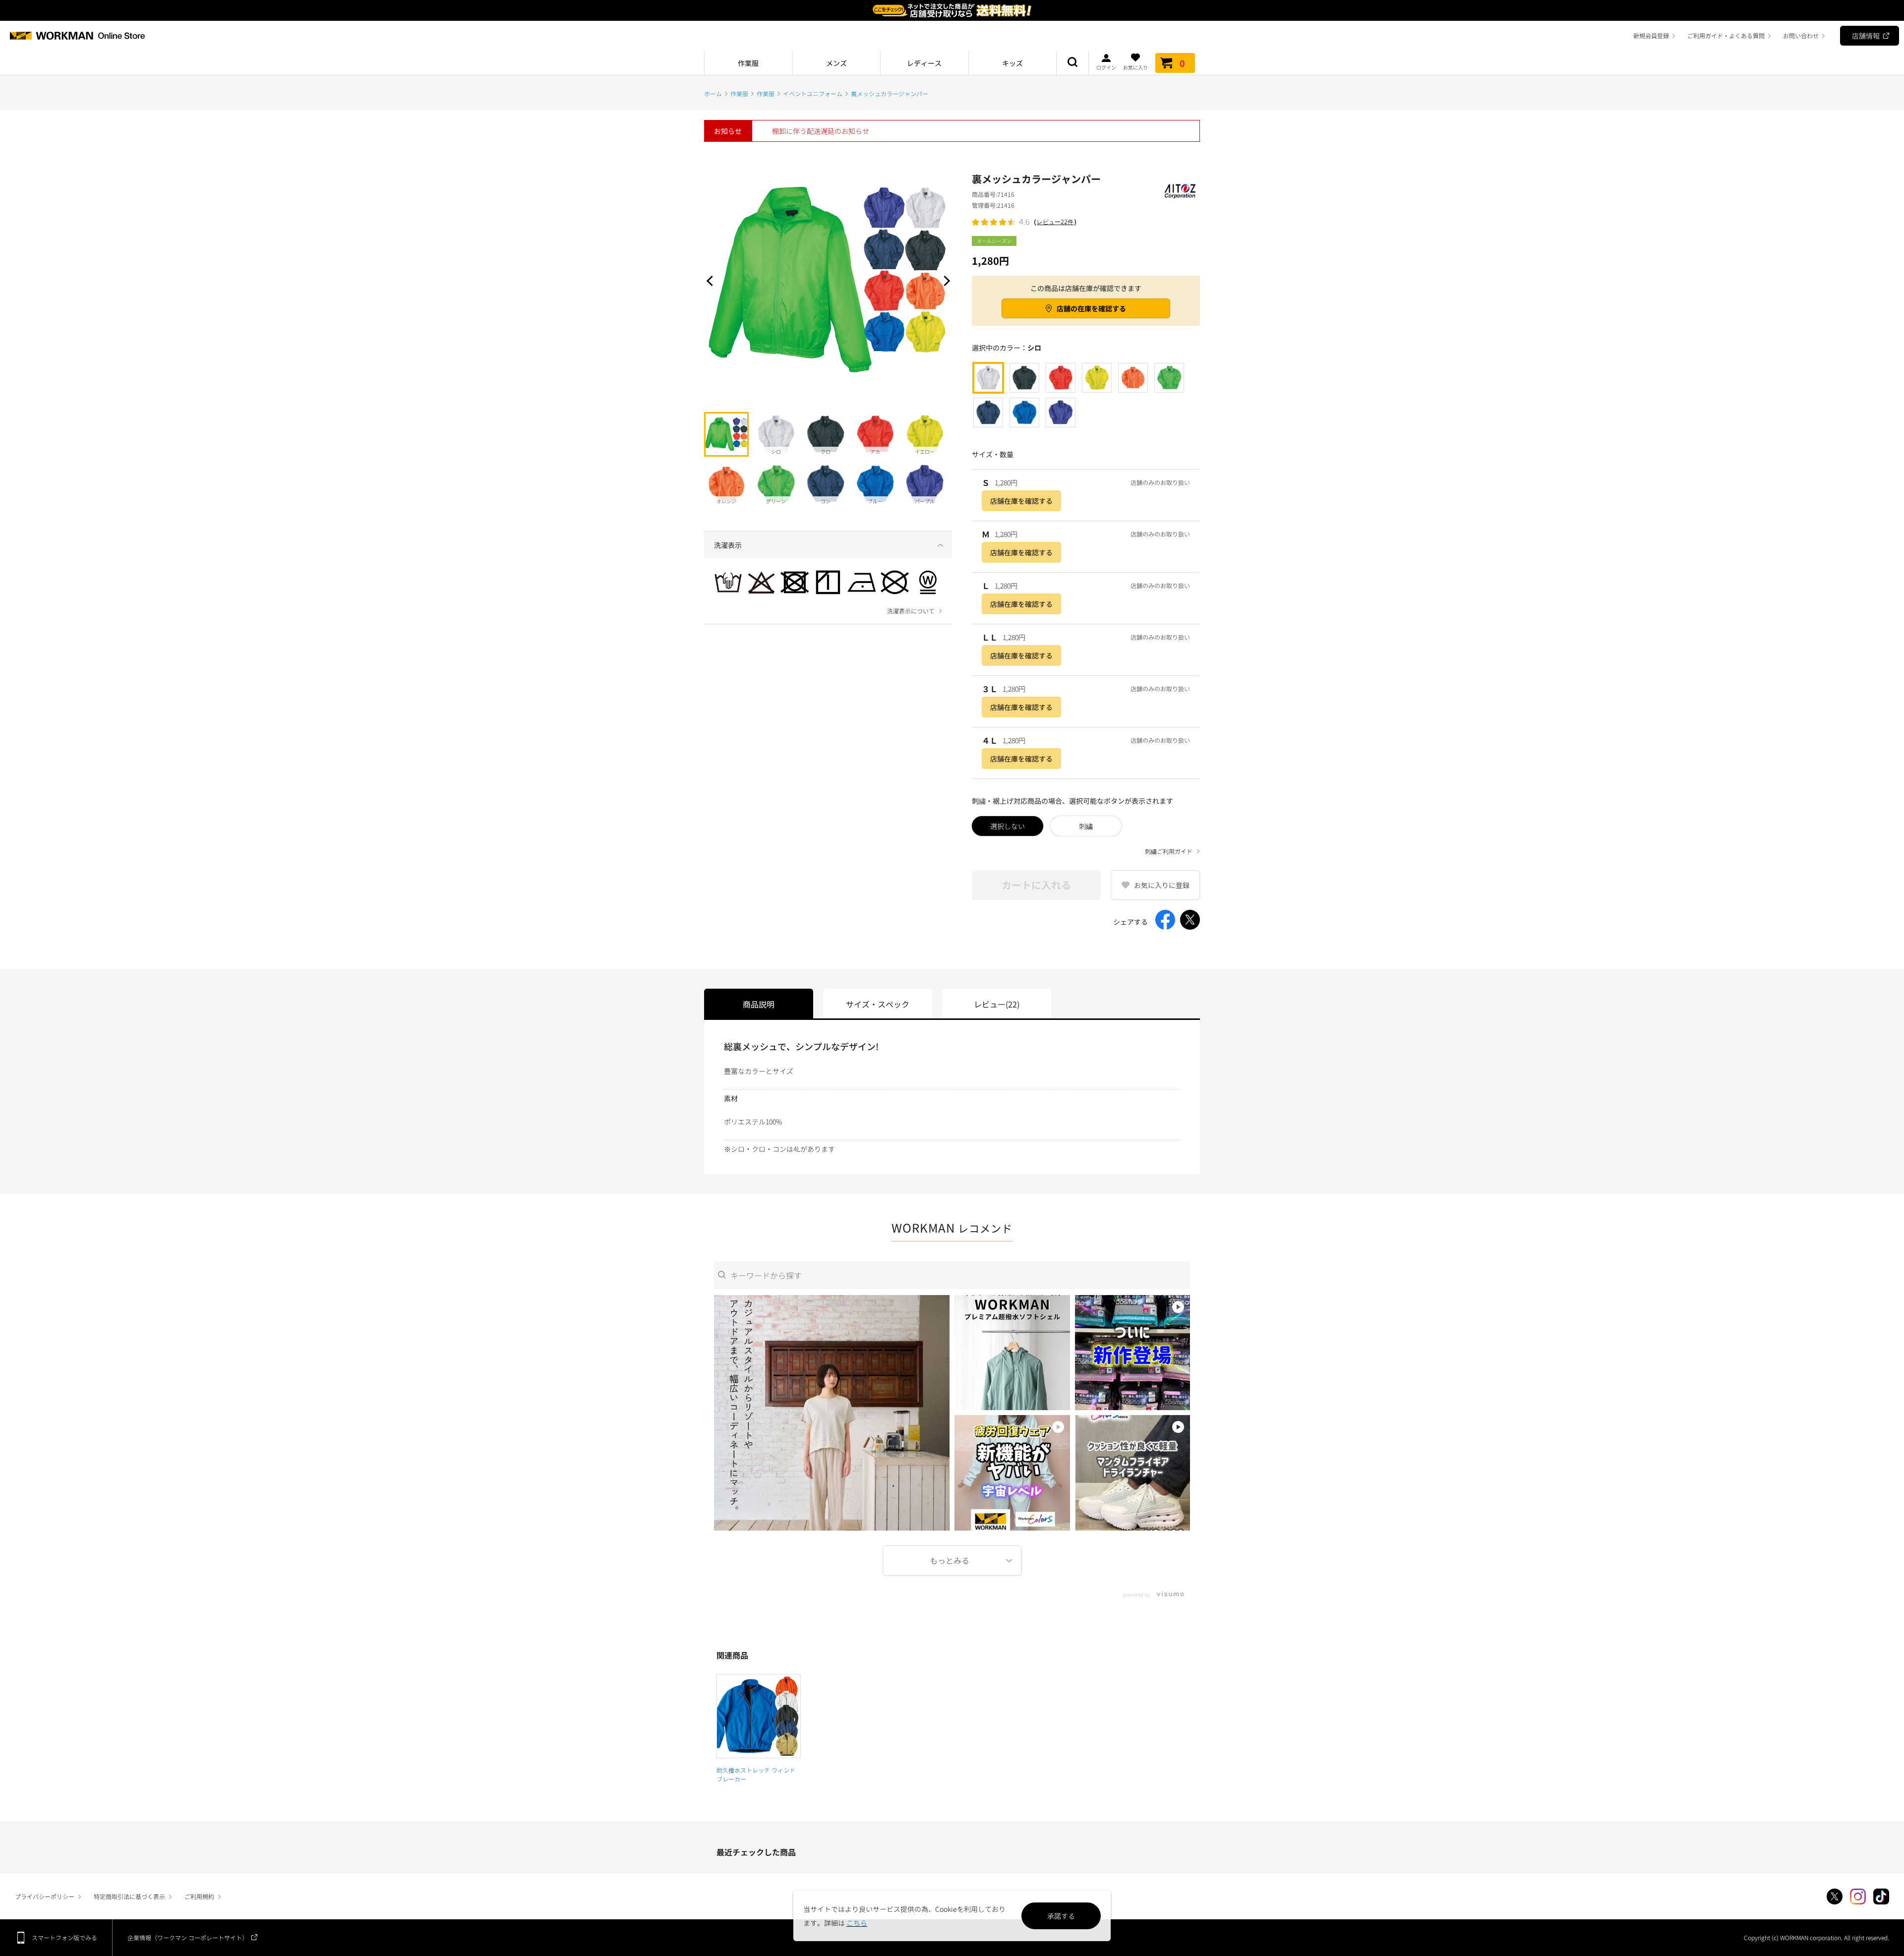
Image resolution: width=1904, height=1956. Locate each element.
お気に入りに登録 (1162, 885)
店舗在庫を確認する (1021, 501)
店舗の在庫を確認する (1091, 308)
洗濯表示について (911, 611)
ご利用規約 (199, 1896)
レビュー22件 (1055, 222)
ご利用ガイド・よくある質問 (1726, 35)
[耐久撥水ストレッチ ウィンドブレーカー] (759, 1716)
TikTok (1881, 1897)
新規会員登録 (1651, 35)
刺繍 (1086, 826)
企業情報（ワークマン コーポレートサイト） (188, 1937)
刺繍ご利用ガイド (1169, 851)
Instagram (1858, 1897)
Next (945, 281)
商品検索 (1072, 63)
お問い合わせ (1801, 35)
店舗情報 (1866, 36)
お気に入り (1135, 67)
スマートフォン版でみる (64, 1937)
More (952, 1561)
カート (1182, 63)
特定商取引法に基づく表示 (129, 1896)
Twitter (1835, 1897)
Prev (712, 281)
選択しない (1008, 826)
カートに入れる (1036, 885)
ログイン (1106, 67)
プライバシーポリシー (45, 1896)
